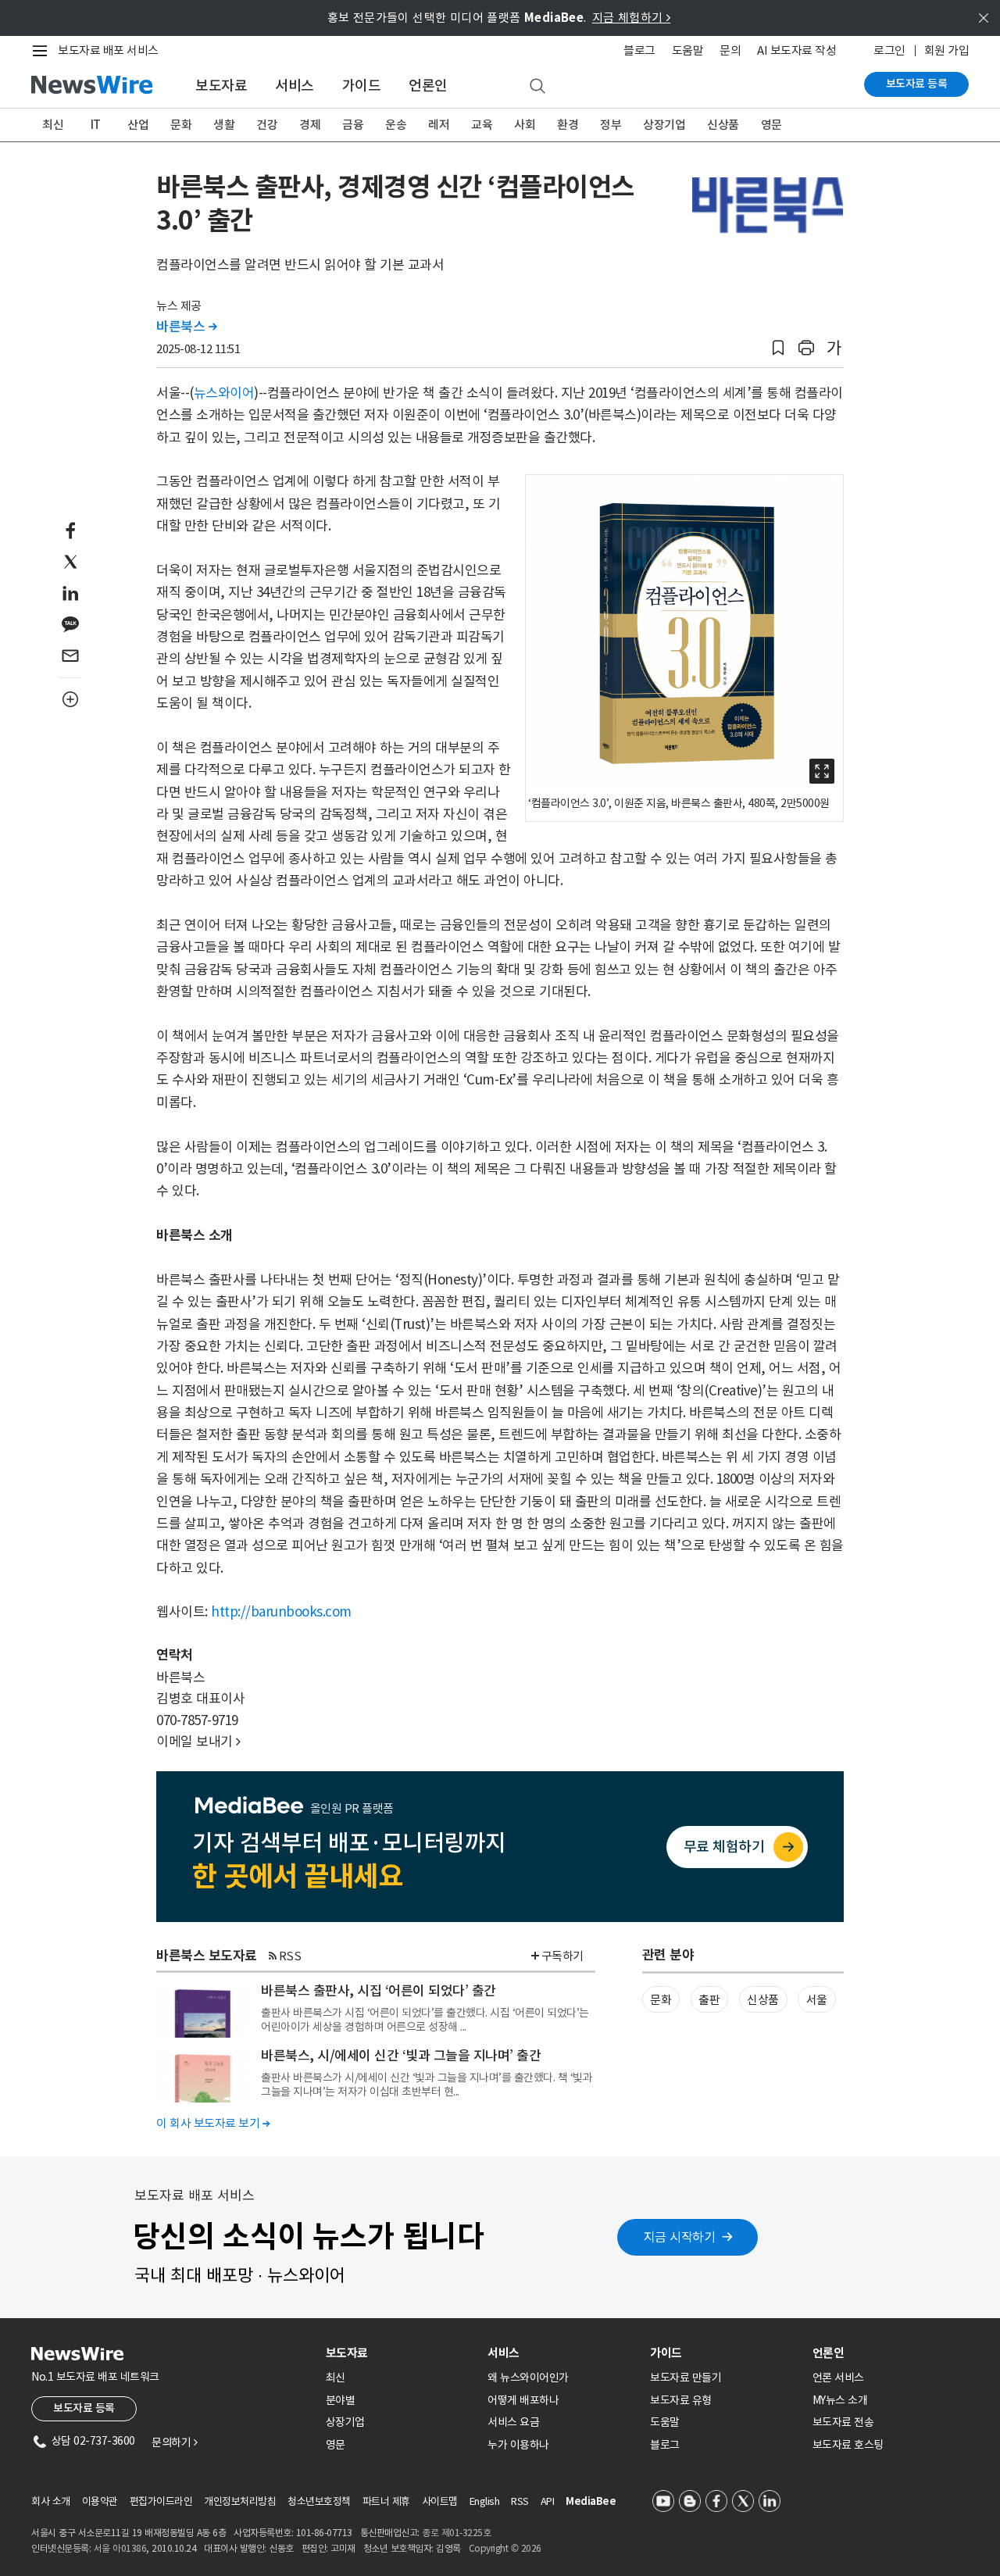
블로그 (639, 50)
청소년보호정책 (319, 2501)
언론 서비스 (838, 2378)
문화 (181, 125)
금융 (353, 125)
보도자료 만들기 (686, 2378)
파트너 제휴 (386, 2501)
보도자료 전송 (843, 2422)
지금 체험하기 (632, 18)
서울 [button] (817, 2000)
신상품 (723, 125)
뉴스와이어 (224, 393)
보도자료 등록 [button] (84, 2408)
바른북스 (186, 327)
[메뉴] (43, 51)
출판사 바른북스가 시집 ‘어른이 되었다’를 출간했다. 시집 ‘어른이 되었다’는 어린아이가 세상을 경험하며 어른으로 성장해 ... (425, 2020)
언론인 (428, 86)
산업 (138, 125)
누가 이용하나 (518, 2445)
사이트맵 (440, 2501)
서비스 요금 (513, 2422)
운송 (396, 125)
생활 (224, 125)
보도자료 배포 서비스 (108, 50)
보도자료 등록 (917, 84)
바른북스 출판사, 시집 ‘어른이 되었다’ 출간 (379, 1991)
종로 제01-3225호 (456, 2533)
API (548, 2501)
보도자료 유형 (681, 2400)
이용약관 (100, 2501)
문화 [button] (661, 2000)
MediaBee (591, 2501)
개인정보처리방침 (240, 2501)
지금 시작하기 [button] (680, 2237)
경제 (310, 125)
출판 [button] (709, 2000)
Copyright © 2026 (505, 2548)
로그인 (889, 50)
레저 (439, 125)
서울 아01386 (120, 2548)
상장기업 (664, 125)
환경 (568, 125)
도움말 (688, 50)
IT (96, 125)
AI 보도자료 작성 (796, 50)
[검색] (537, 87)
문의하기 (174, 2442)
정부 (611, 125)
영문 (771, 125)
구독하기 (562, 1956)
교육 (482, 125)
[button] (778, 348)
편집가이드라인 (161, 2501)
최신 (53, 125)
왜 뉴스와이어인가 (528, 2378)
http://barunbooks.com (281, 1612)
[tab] (401, 2353)
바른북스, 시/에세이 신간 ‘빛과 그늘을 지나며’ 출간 (401, 2056)
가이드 (362, 86)
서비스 (295, 86)
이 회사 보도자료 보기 (213, 2123)
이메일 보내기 (198, 1742)
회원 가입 (947, 50)
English (485, 2501)
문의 (730, 50)
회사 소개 (51, 2501)
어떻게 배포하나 (523, 2400)
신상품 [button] (763, 2000)
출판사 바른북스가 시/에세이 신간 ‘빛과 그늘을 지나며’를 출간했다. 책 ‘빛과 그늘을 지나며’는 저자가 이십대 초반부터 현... (427, 2085)
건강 (267, 125)
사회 (525, 125)
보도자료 (221, 86)
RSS (290, 1956)
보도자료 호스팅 (848, 2445)
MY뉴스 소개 (840, 2400)
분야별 (341, 2400)
